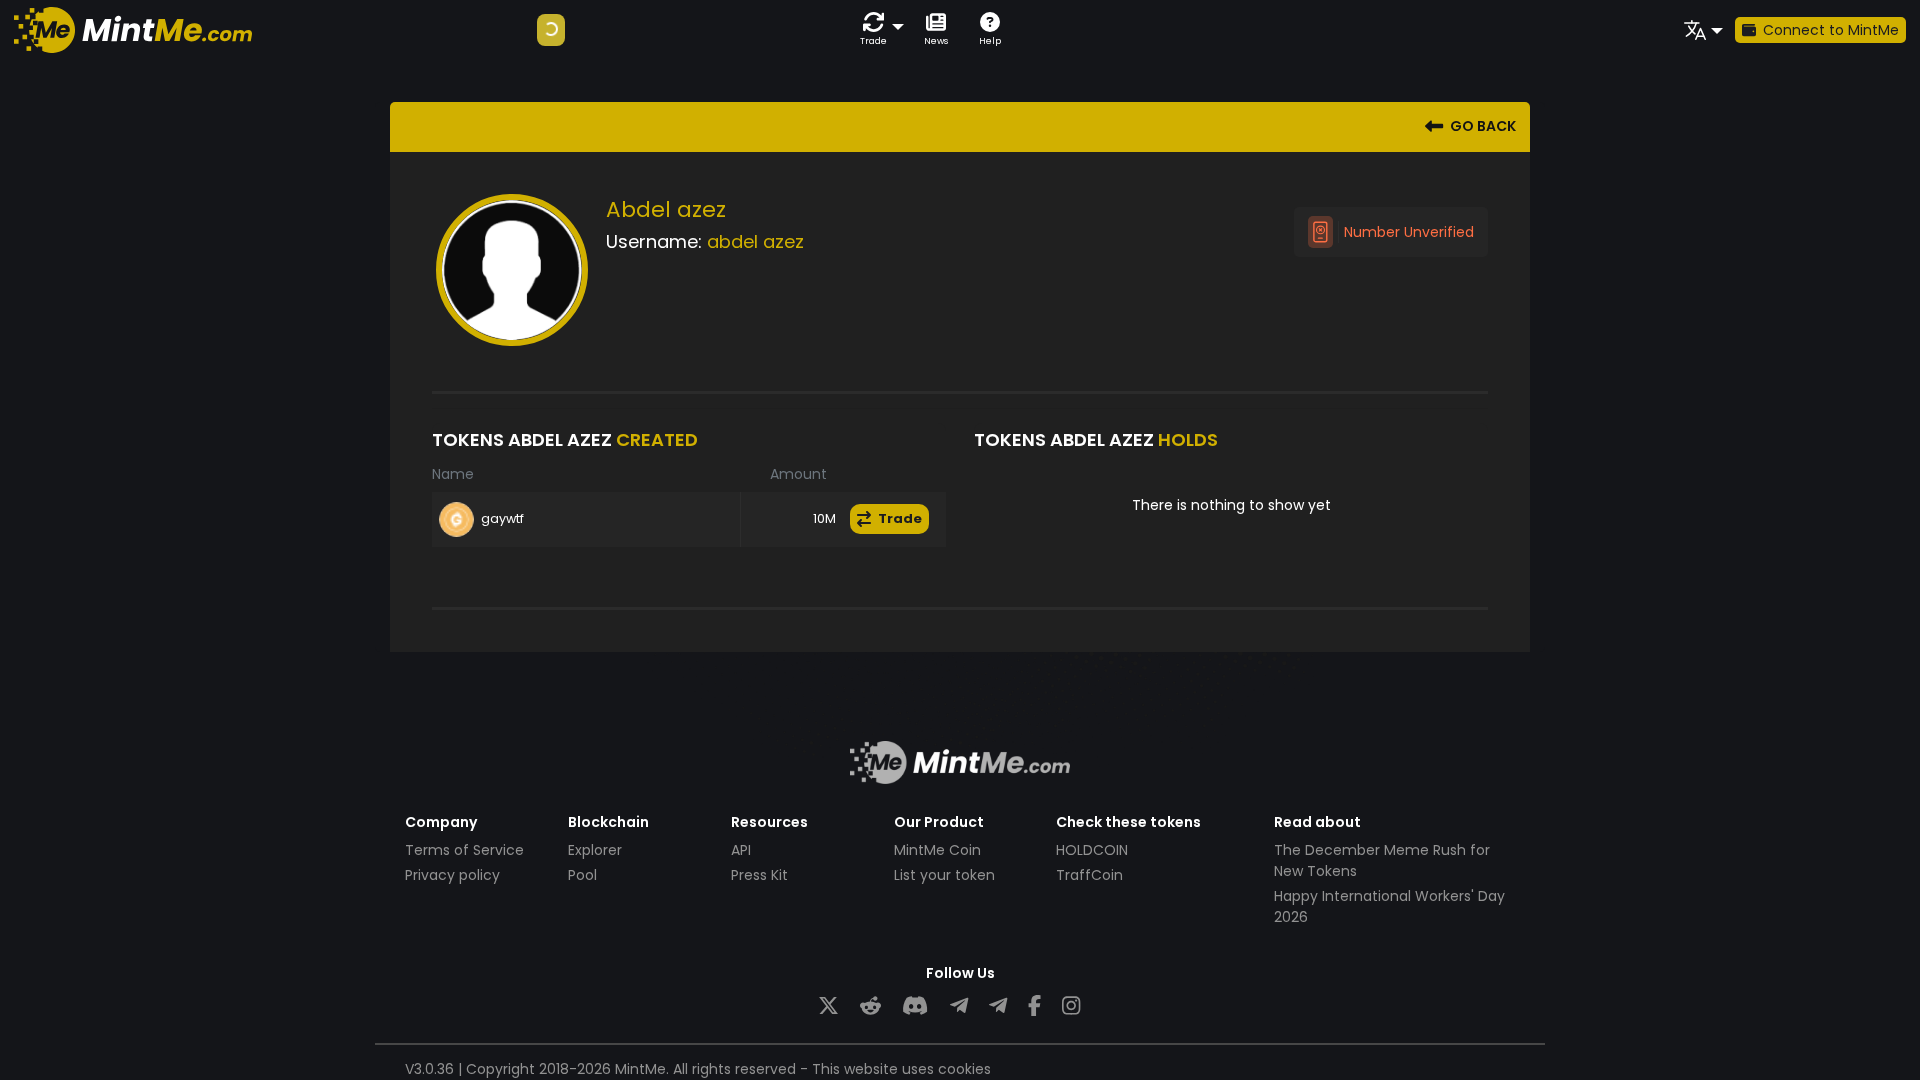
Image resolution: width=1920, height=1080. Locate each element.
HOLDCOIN (1092, 850)
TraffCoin (1089, 875)
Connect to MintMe (1831, 30)
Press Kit (759, 875)
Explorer (595, 850)
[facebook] (1034, 1006)
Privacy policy (452, 875)
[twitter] (828, 1006)
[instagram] (1071, 1006)
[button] (878, 29)
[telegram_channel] (998, 1006)
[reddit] (870, 1006)
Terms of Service (464, 850)
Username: (654, 241)
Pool (582, 875)
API (741, 850)
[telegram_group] (959, 1006)
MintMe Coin (937, 850)
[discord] (915, 1006)
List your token (944, 875)
